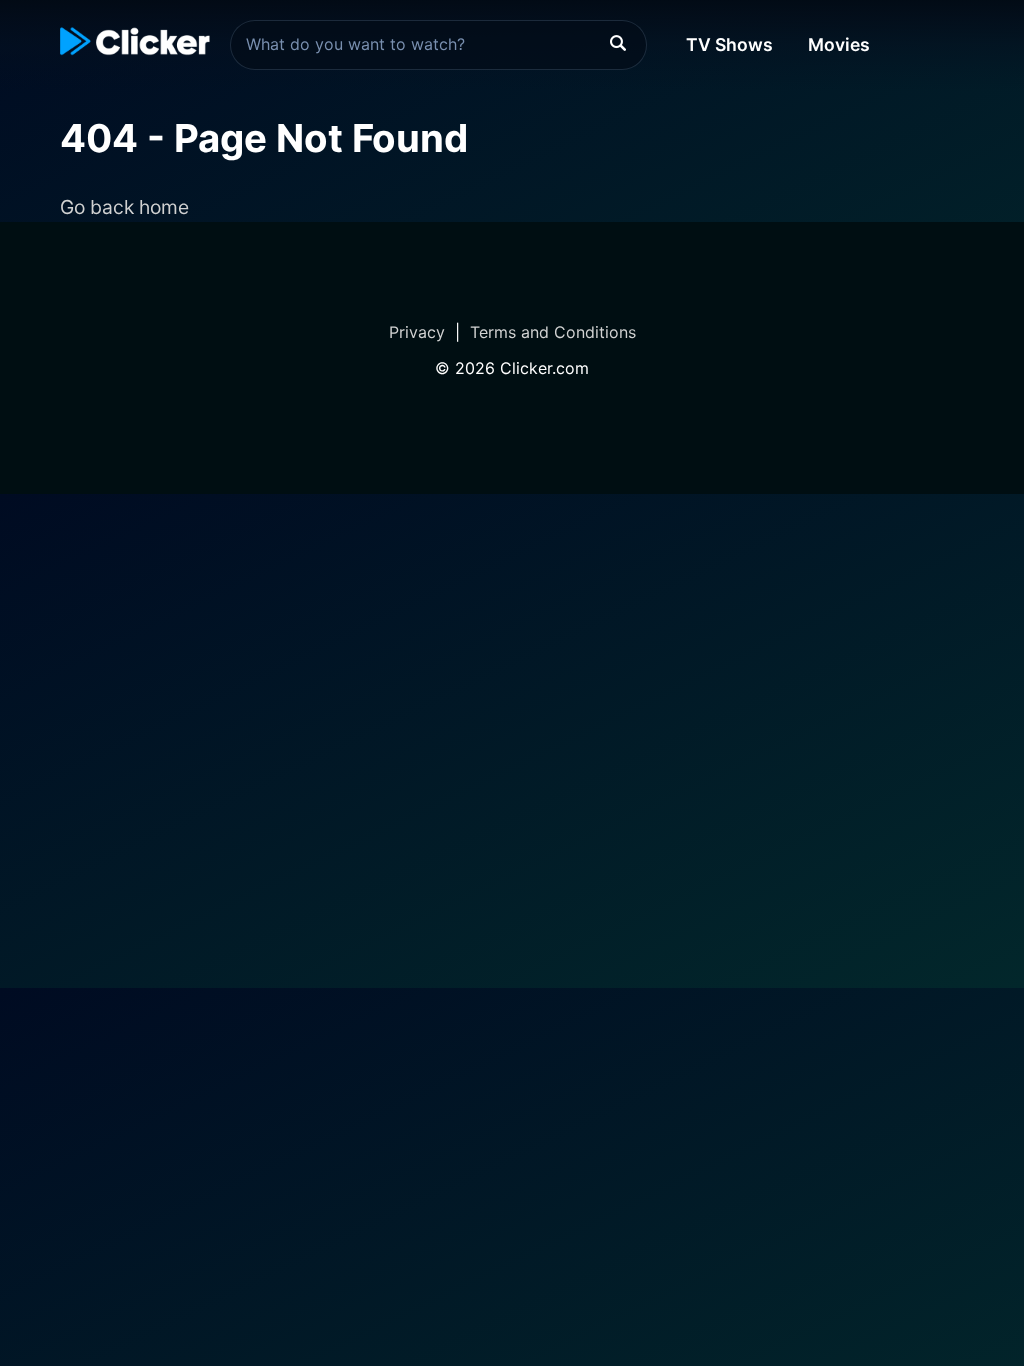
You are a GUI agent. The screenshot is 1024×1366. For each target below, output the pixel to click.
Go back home (124, 207)
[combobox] (438, 45)
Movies (839, 44)
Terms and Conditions (553, 332)
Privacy (417, 332)
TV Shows (729, 44)
